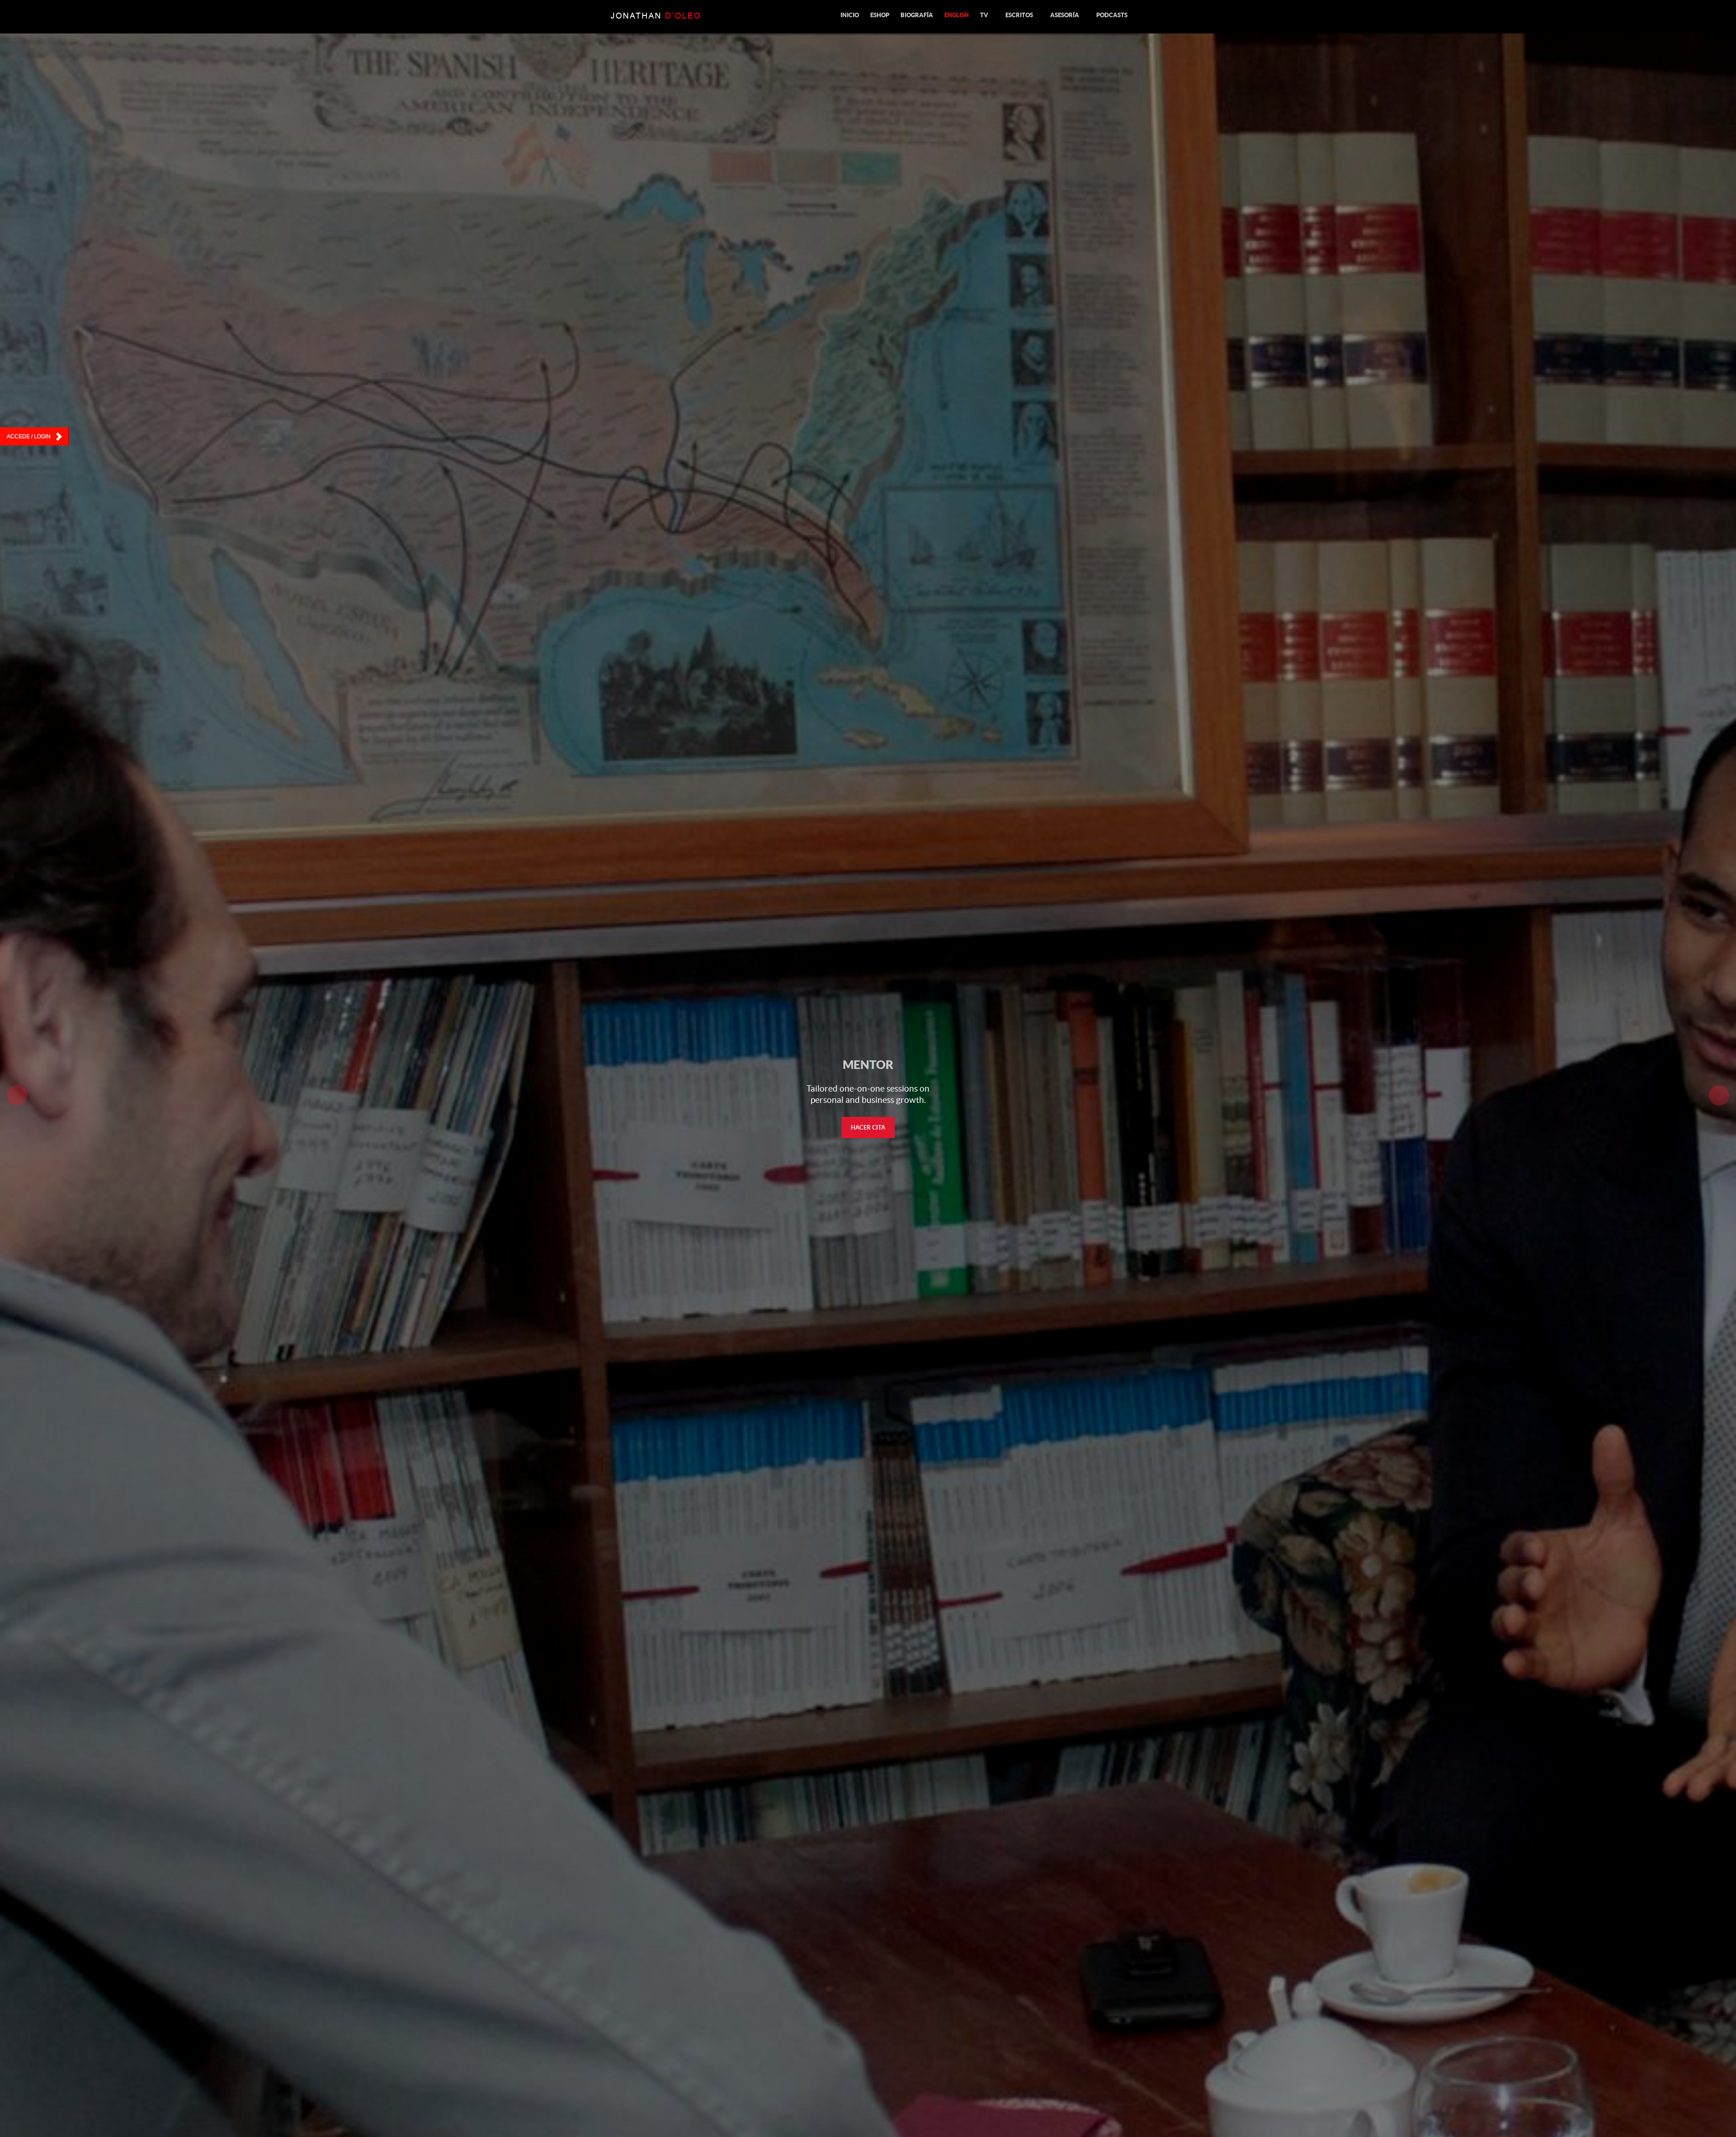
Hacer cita (868, 1128)
